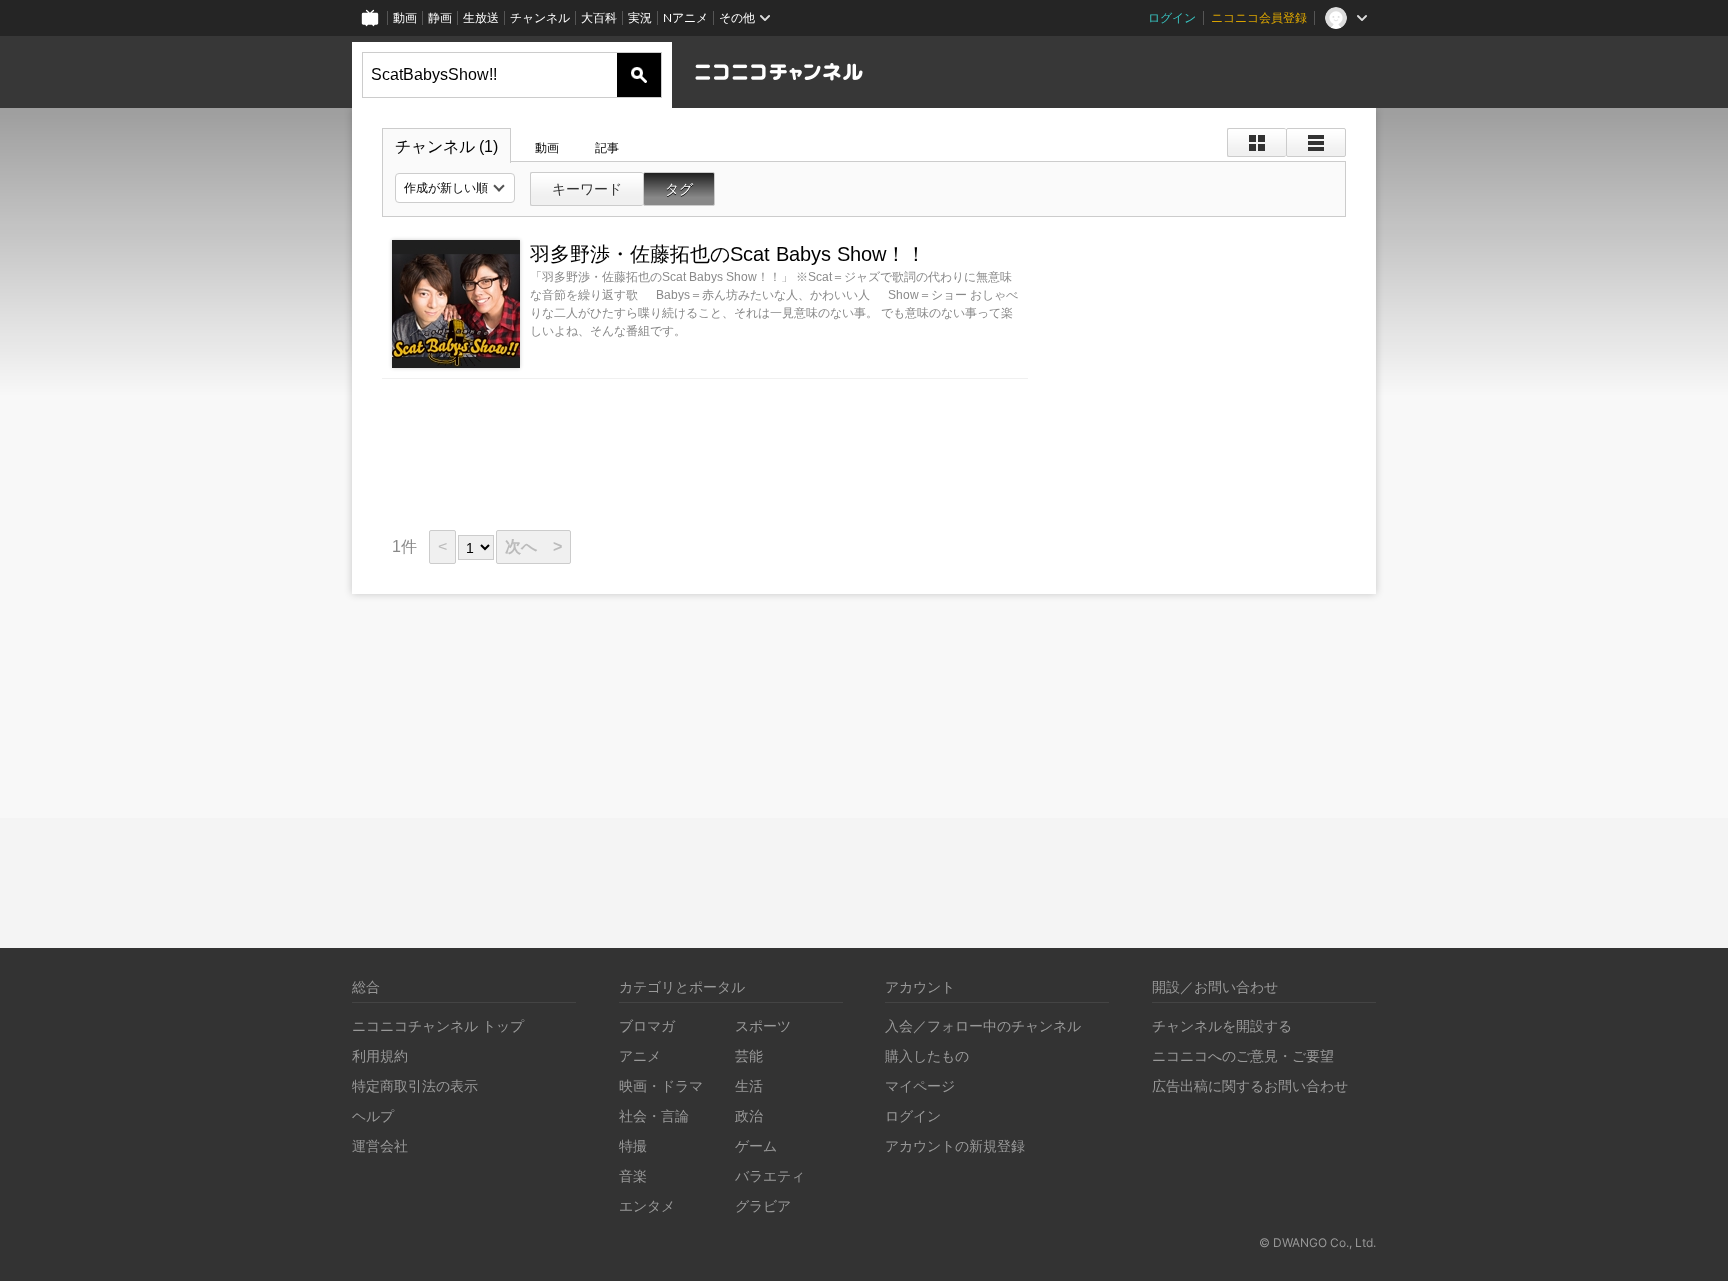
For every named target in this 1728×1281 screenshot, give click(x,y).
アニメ (640, 1055)
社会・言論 (654, 1115)
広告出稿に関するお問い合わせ (1250, 1085)
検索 (639, 75)
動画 (405, 17)
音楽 (633, 1175)
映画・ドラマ (661, 1085)
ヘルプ (373, 1115)
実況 (640, 17)
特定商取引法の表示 (415, 1085)
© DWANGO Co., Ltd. (1317, 1242)
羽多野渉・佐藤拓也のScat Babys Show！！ (728, 254)
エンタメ (647, 1205)
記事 (607, 148)
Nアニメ (685, 17)
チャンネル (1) (446, 146)
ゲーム (756, 1145)
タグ (679, 189)
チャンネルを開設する (1222, 1025)
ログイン (1172, 17)
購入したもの (927, 1055)
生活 (749, 1085)
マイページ (920, 1085)
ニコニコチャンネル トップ (438, 1025)
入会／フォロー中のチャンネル (983, 1025)
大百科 (599, 17)
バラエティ (770, 1175)
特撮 (633, 1145)
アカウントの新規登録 (955, 1145)
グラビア (763, 1205)
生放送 (481, 17)
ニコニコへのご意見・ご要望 (1243, 1055)
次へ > (533, 546)
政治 (749, 1115)
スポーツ (763, 1025)
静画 (440, 17)
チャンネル (540, 17)
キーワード (587, 189)
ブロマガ (647, 1025)
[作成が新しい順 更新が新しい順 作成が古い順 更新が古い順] (455, 188)
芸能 (749, 1055)
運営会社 (380, 1145)
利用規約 (380, 1055)
